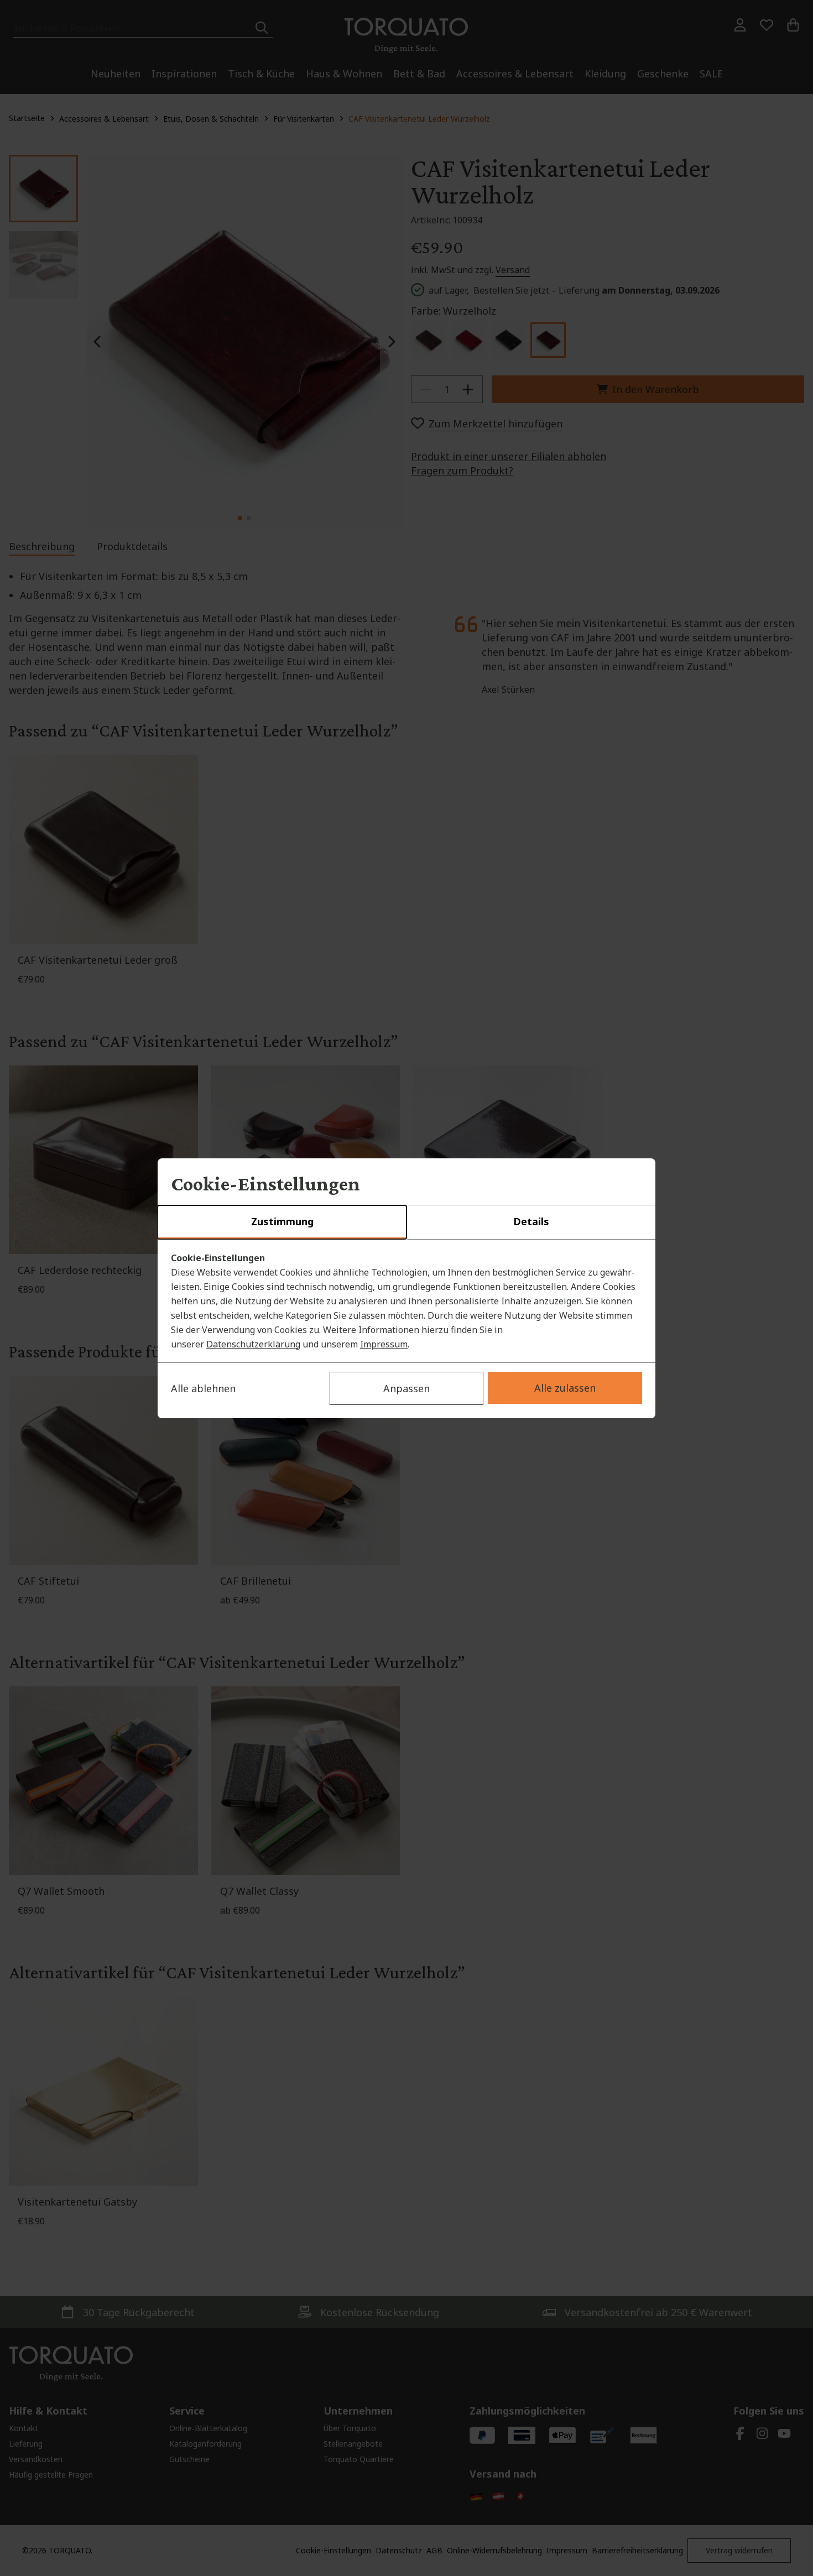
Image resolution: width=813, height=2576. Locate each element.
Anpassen (406, 1388)
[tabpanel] (406, 1301)
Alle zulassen (565, 1388)
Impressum (384, 1344)
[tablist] (406, 1222)
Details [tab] (531, 1221)
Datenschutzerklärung (253, 1344)
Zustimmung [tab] (282, 1221)
